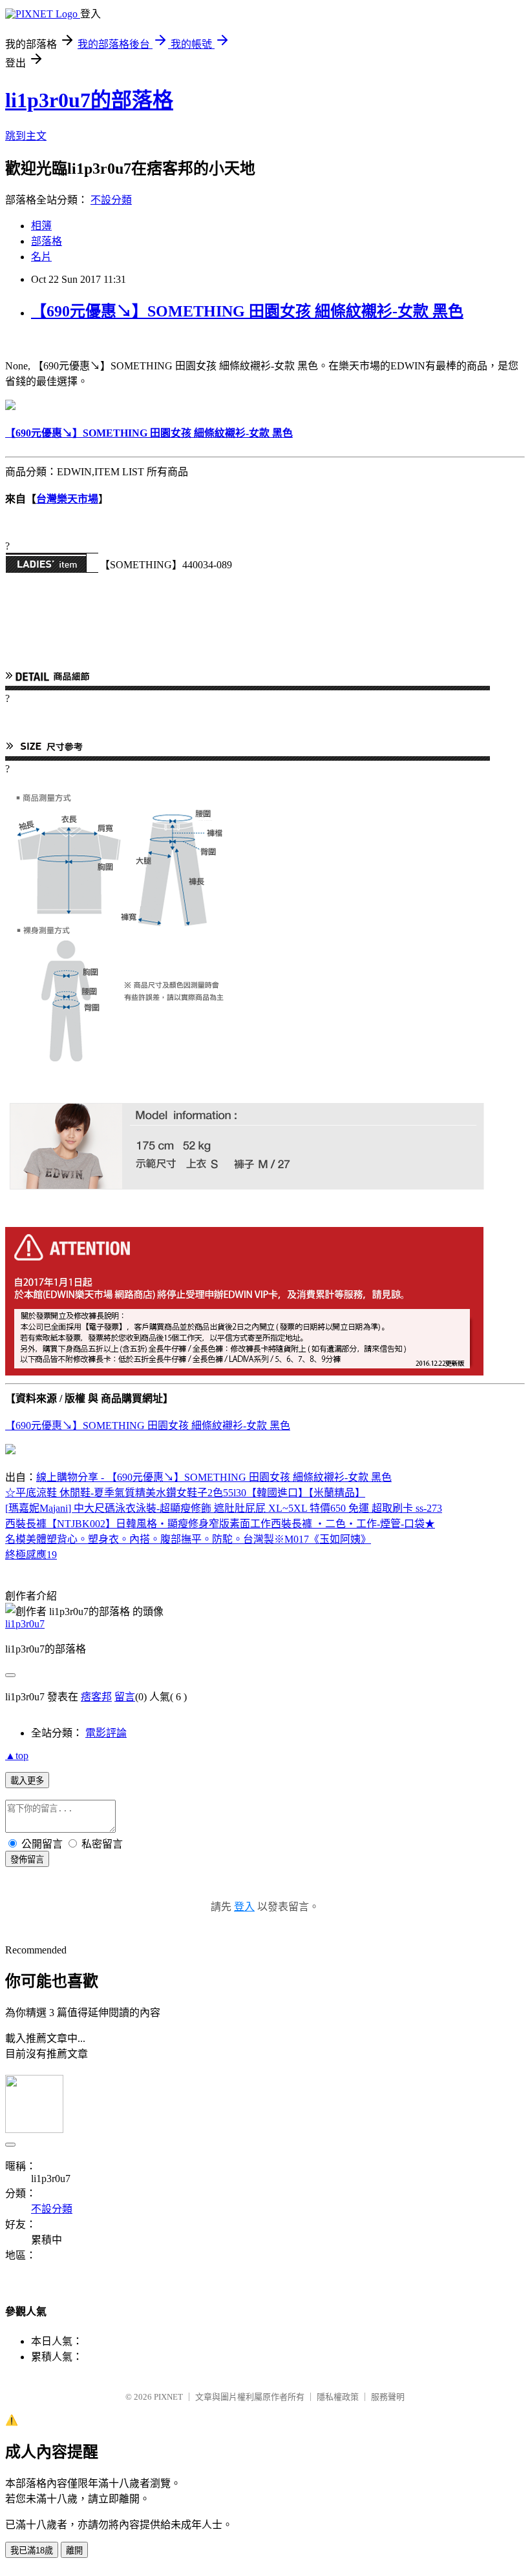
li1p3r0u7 (25, 1624)
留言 (125, 1697)
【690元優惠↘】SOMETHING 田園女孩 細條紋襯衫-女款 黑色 (247, 311)
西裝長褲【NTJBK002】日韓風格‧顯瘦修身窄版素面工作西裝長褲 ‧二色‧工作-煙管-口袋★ (220, 1524)
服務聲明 (388, 2397)
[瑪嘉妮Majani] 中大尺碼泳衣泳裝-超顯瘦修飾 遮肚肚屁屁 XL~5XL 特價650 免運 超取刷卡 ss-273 (224, 1508)
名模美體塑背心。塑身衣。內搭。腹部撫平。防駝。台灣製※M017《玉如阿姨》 (188, 1539)
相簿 (41, 226)
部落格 (47, 241)
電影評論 (106, 1733)
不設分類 (111, 200)
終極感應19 (31, 1555)
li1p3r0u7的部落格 (89, 100)
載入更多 (27, 1781)
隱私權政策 (338, 2397)
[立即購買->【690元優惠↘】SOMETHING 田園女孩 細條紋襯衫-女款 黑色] (10, 407)
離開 (74, 2550)
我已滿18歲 (32, 2550)
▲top (17, 1756)
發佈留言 (27, 1860)
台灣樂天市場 (67, 499)
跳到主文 (26, 136)
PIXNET (168, 2397)
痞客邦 (96, 1697)
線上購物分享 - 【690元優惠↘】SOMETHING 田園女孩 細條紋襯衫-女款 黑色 (214, 1477)
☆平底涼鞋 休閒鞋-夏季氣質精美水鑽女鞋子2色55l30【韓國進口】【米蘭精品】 (185, 1493)
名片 (41, 257)
